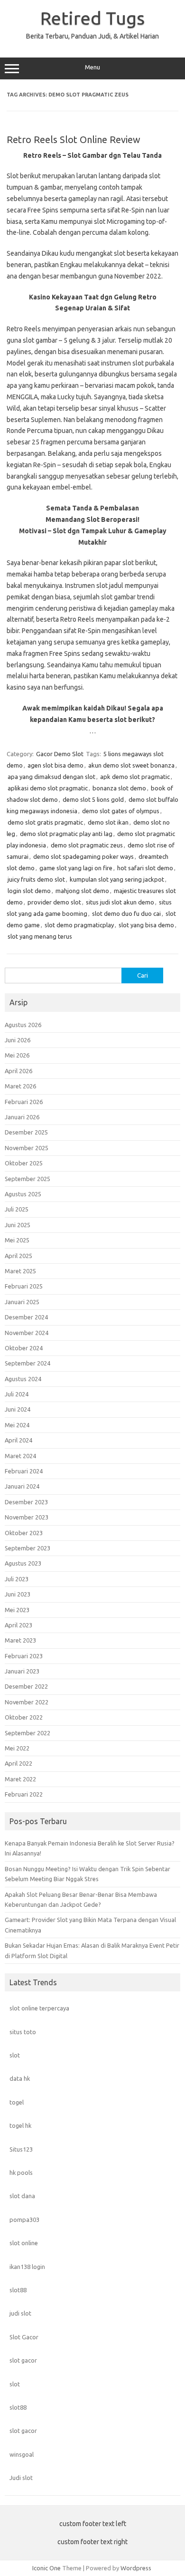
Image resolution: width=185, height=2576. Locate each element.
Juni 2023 (18, 1594)
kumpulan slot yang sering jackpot (117, 879)
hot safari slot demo (145, 868)
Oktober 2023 (24, 1533)
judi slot (20, 2313)
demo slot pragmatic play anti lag (66, 834)
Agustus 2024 (23, 1379)
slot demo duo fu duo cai (126, 913)
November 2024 (27, 1333)
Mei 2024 (17, 1425)
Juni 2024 (18, 1409)
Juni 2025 (18, 1225)
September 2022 (28, 1733)
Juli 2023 (17, 1579)
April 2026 (18, 1071)
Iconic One (46, 2568)
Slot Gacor (24, 2337)
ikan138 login (27, 2267)
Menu (92, 67)
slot (15, 2055)
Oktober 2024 (24, 1348)
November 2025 (27, 1148)
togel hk (20, 2125)
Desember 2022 (26, 1686)
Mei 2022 (17, 1748)
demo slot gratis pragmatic (45, 822)
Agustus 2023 (23, 1563)
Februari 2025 (24, 1286)
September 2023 (28, 1548)
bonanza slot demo (119, 788)
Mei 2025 (17, 1240)
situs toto (23, 2032)
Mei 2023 (17, 1610)
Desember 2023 (26, 1502)
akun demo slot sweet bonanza (131, 765)
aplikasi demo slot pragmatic (48, 788)
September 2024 (28, 1363)
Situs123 (21, 2149)
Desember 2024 (26, 1317)
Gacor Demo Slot (60, 754)
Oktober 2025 (24, 1163)
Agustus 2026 (23, 1025)
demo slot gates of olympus (121, 811)
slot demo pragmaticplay (79, 925)
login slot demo (29, 891)
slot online (24, 2243)
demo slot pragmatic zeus (87, 845)
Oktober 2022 (24, 1717)
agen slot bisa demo (55, 765)
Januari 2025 (22, 1302)
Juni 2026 (18, 1040)
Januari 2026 (22, 1117)
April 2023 (18, 1625)
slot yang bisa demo (146, 925)
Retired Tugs (92, 18)
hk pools (21, 2172)
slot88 (18, 2290)
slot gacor (23, 2360)
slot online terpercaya (39, 2008)
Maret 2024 (20, 1456)
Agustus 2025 (23, 1194)
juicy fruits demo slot (36, 879)
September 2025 (28, 1179)
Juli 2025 (17, 1209)
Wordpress (136, 2568)
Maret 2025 (20, 1271)
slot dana (22, 2196)
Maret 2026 (20, 1086)
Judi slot (21, 2478)
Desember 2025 (26, 1132)
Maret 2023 (20, 1640)
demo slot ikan (108, 822)
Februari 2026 (24, 1102)
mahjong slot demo (82, 891)
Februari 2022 (24, 1794)
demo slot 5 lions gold (93, 799)
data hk (20, 2078)
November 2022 (27, 1702)
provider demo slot (54, 902)
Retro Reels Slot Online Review (74, 139)
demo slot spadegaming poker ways (83, 856)
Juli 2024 (17, 1394)
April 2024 (18, 1440)
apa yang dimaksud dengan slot (51, 777)
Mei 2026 (17, 1055)
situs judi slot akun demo (120, 902)
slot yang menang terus (40, 936)
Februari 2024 (24, 1471)
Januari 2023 (22, 1671)
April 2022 (18, 1763)
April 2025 (18, 1256)
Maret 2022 (20, 1779)
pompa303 (24, 2220)
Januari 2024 (22, 1486)
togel (17, 2102)
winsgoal (22, 2454)
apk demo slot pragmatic (135, 777)
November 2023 (27, 1517)
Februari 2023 (24, 1656)
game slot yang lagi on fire (76, 868)
